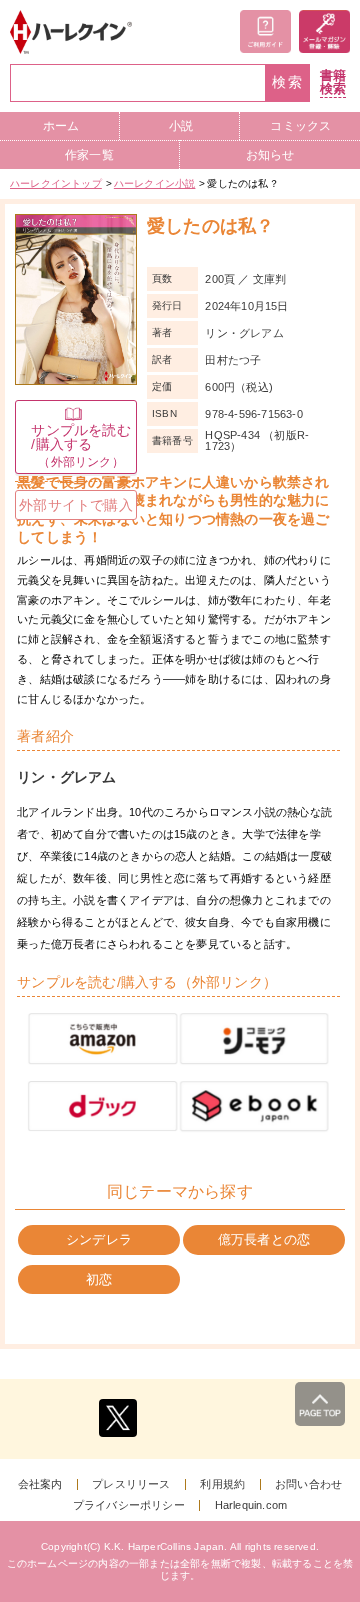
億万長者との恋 (264, 1239)
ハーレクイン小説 (155, 183)
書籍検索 (333, 82)
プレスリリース (131, 1484)
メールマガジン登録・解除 (324, 31)
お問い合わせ (308, 1484)
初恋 (99, 1279)
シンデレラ (99, 1239)
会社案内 (40, 1484)
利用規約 (222, 1484)
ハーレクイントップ (56, 183)
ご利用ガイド (265, 31)
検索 (288, 82)
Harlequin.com (251, 1505)
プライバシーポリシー (129, 1505)
